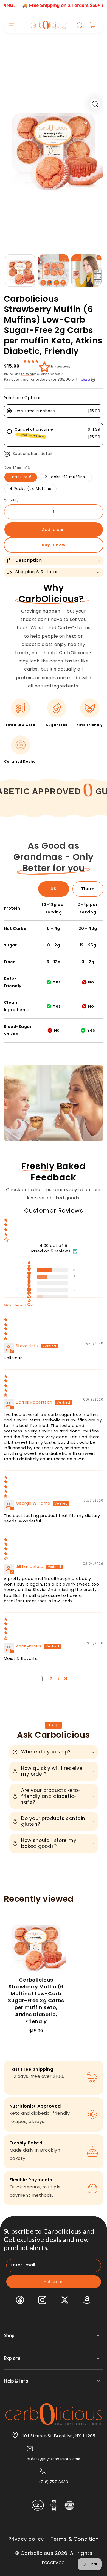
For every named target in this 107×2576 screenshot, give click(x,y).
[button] (12, 25)
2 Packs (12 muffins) (66, 477)
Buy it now (54, 545)
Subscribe (54, 2282)
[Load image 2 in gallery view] (53, 271)
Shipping (27, 374)
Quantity (11, 500)
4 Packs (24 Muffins (30, 489)
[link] (72, 790)
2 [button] (51, 1679)
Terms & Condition (75, 2539)
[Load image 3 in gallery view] (86, 271)
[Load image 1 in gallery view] (20, 271)
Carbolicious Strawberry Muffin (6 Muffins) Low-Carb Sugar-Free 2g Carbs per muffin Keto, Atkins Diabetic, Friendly (36, 2001)
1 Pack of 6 (21, 477)
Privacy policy (26, 2539)
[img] (54, 1329)
